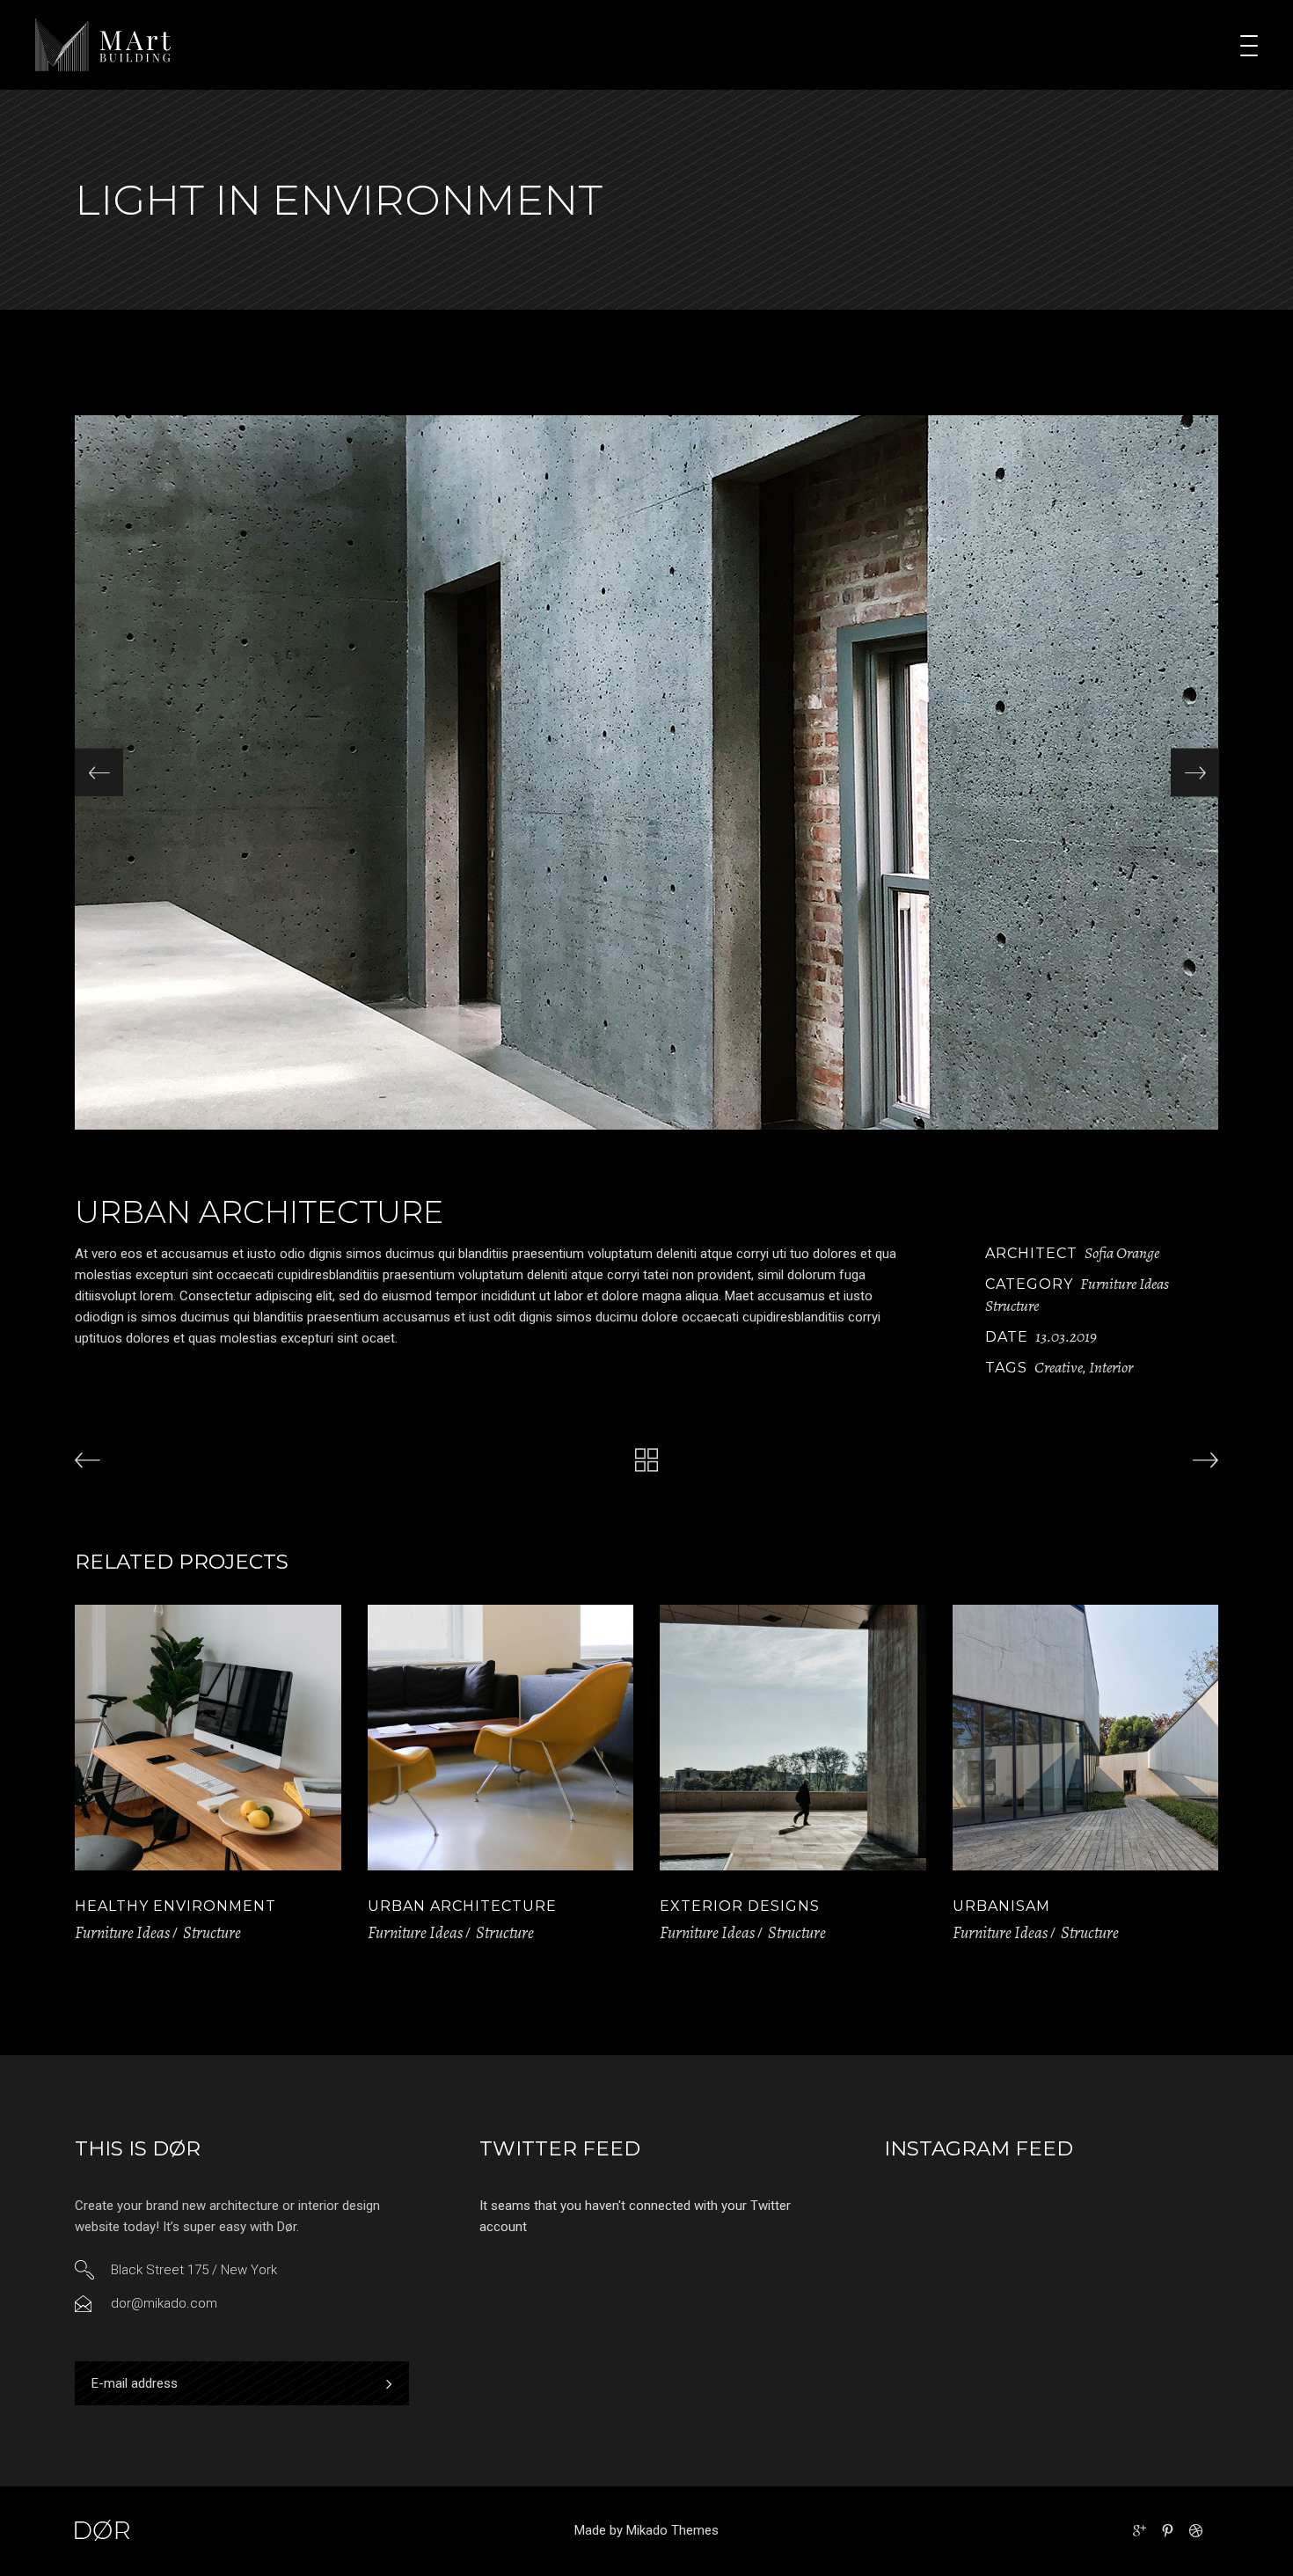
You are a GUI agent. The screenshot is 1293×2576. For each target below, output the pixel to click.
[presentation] (99, 773)
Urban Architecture (462, 1906)
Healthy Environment (175, 1906)
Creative (1059, 1367)
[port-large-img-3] (646, 772)
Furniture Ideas (1125, 1284)
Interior (1111, 1367)
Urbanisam (1001, 1906)
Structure (1012, 1306)
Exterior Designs (740, 1906)
